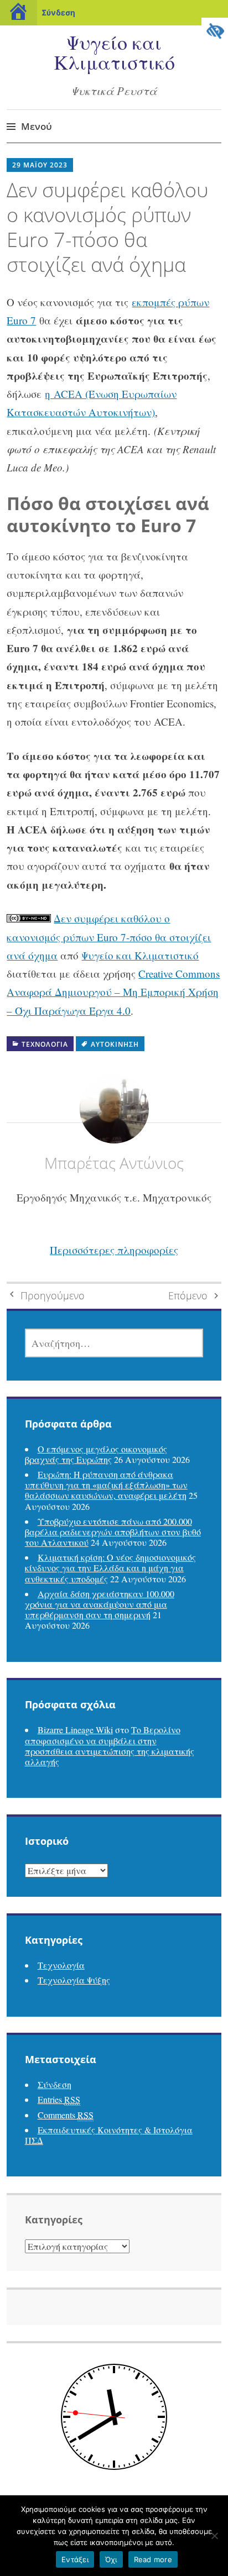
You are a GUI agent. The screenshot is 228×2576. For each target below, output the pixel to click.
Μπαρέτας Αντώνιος (114, 1163)
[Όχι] (214, 2536)
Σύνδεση (58, 12)
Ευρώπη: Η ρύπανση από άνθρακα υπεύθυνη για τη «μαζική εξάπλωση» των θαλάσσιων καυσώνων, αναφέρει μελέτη (106, 1485)
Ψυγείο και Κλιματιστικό (114, 52)
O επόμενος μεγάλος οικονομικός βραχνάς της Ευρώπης (96, 1454)
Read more (153, 2559)
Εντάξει (75, 2559)
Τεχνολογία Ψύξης (74, 1980)
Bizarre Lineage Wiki (75, 1730)
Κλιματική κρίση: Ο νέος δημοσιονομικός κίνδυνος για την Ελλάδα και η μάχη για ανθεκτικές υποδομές (110, 1568)
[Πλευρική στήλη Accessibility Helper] (215, 31)
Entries (59, 2099)
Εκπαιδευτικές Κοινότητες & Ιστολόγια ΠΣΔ (109, 2135)
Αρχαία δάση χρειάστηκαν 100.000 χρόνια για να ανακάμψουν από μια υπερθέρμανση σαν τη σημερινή (100, 1604)
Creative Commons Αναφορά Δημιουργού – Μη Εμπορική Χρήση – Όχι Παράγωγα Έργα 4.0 (113, 992)
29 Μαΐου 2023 (40, 165)
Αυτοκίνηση (115, 1044)
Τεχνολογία (45, 1044)
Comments (66, 2115)
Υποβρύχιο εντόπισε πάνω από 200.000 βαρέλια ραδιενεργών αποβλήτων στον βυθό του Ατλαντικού (113, 1532)
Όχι (111, 2559)
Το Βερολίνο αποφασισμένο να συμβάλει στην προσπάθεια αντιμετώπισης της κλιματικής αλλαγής (110, 1746)
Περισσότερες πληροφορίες (114, 1250)
